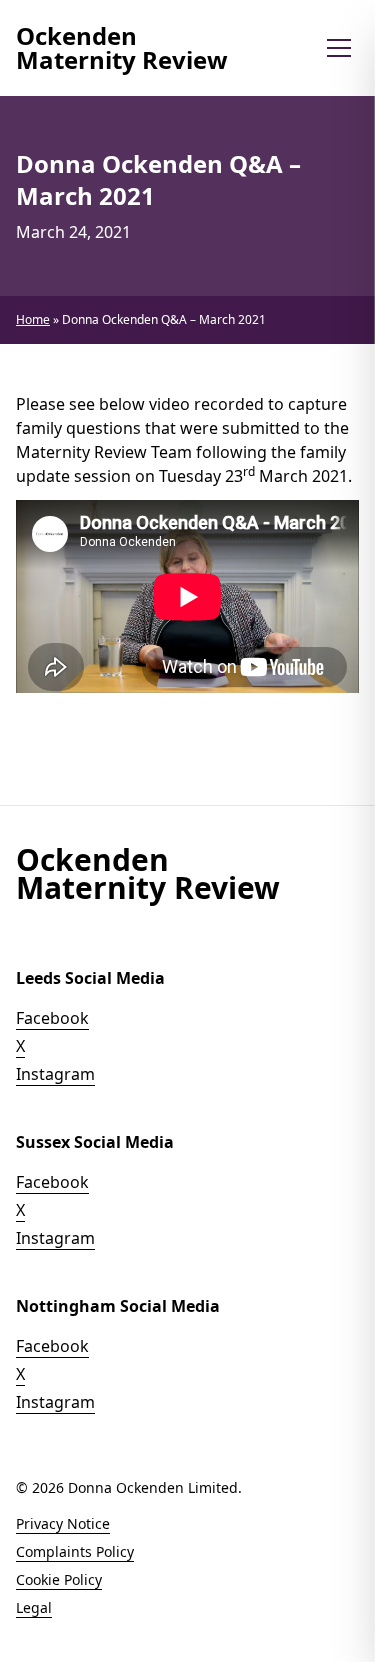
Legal (34, 1607)
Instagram (55, 1074)
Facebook (52, 1018)
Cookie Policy (59, 1579)
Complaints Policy (75, 1551)
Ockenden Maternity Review (122, 48)
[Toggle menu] (339, 48)
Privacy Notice (63, 1523)
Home (33, 319)
